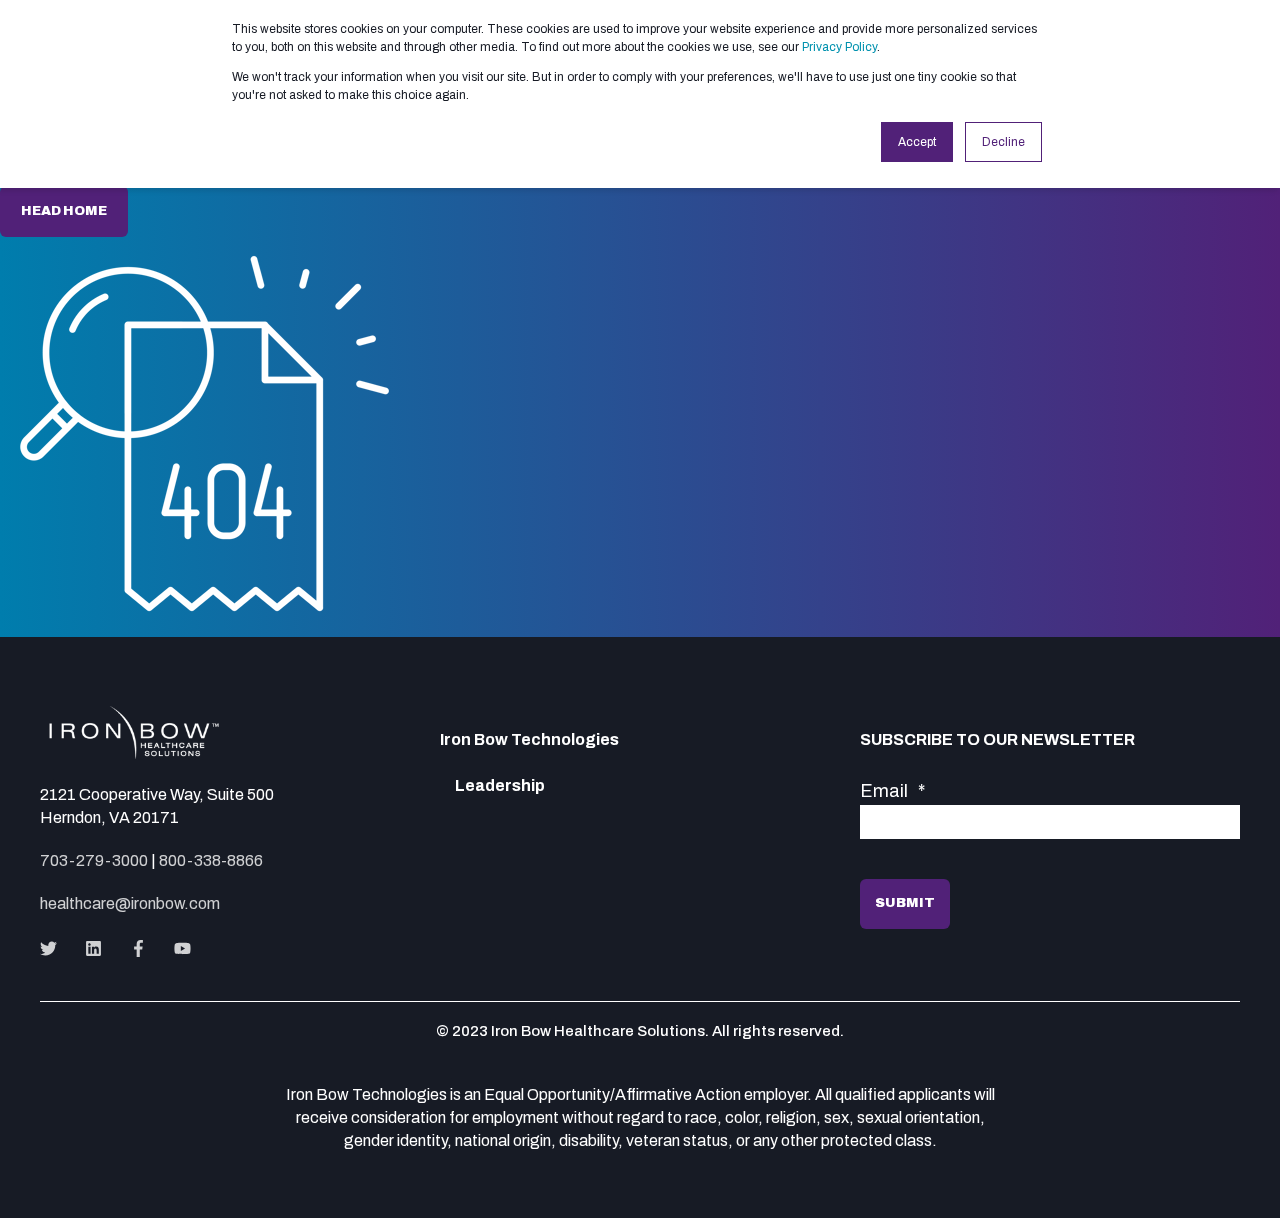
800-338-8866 (211, 860)
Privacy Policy (839, 47)
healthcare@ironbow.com (130, 903)
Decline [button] (1003, 142)
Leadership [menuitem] (500, 786)
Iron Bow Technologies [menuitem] (529, 740)
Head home (64, 211)
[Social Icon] (54, 948)
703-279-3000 (94, 860)
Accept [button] (917, 142)
